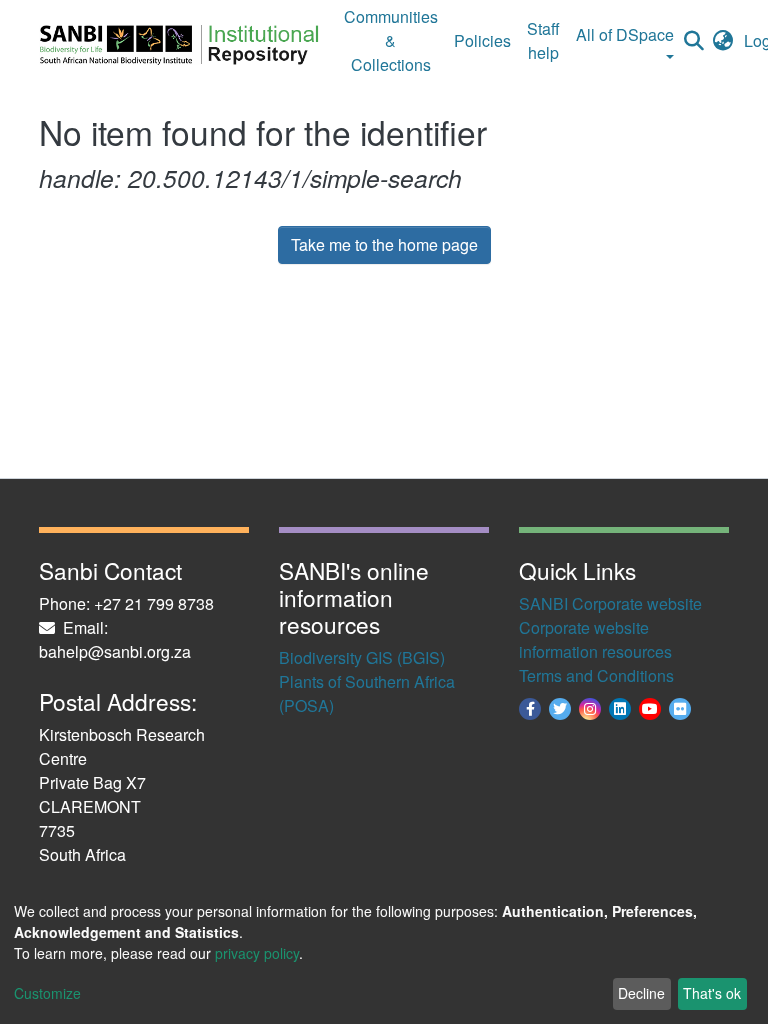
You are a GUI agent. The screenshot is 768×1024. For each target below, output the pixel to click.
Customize (47, 993)
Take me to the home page (384, 244)
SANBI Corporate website (610, 603)
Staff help (543, 40)
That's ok (712, 993)
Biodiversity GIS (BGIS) (362, 657)
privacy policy (257, 953)
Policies (482, 40)
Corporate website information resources (595, 639)
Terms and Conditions (596, 675)
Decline (641, 993)
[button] (723, 41)
